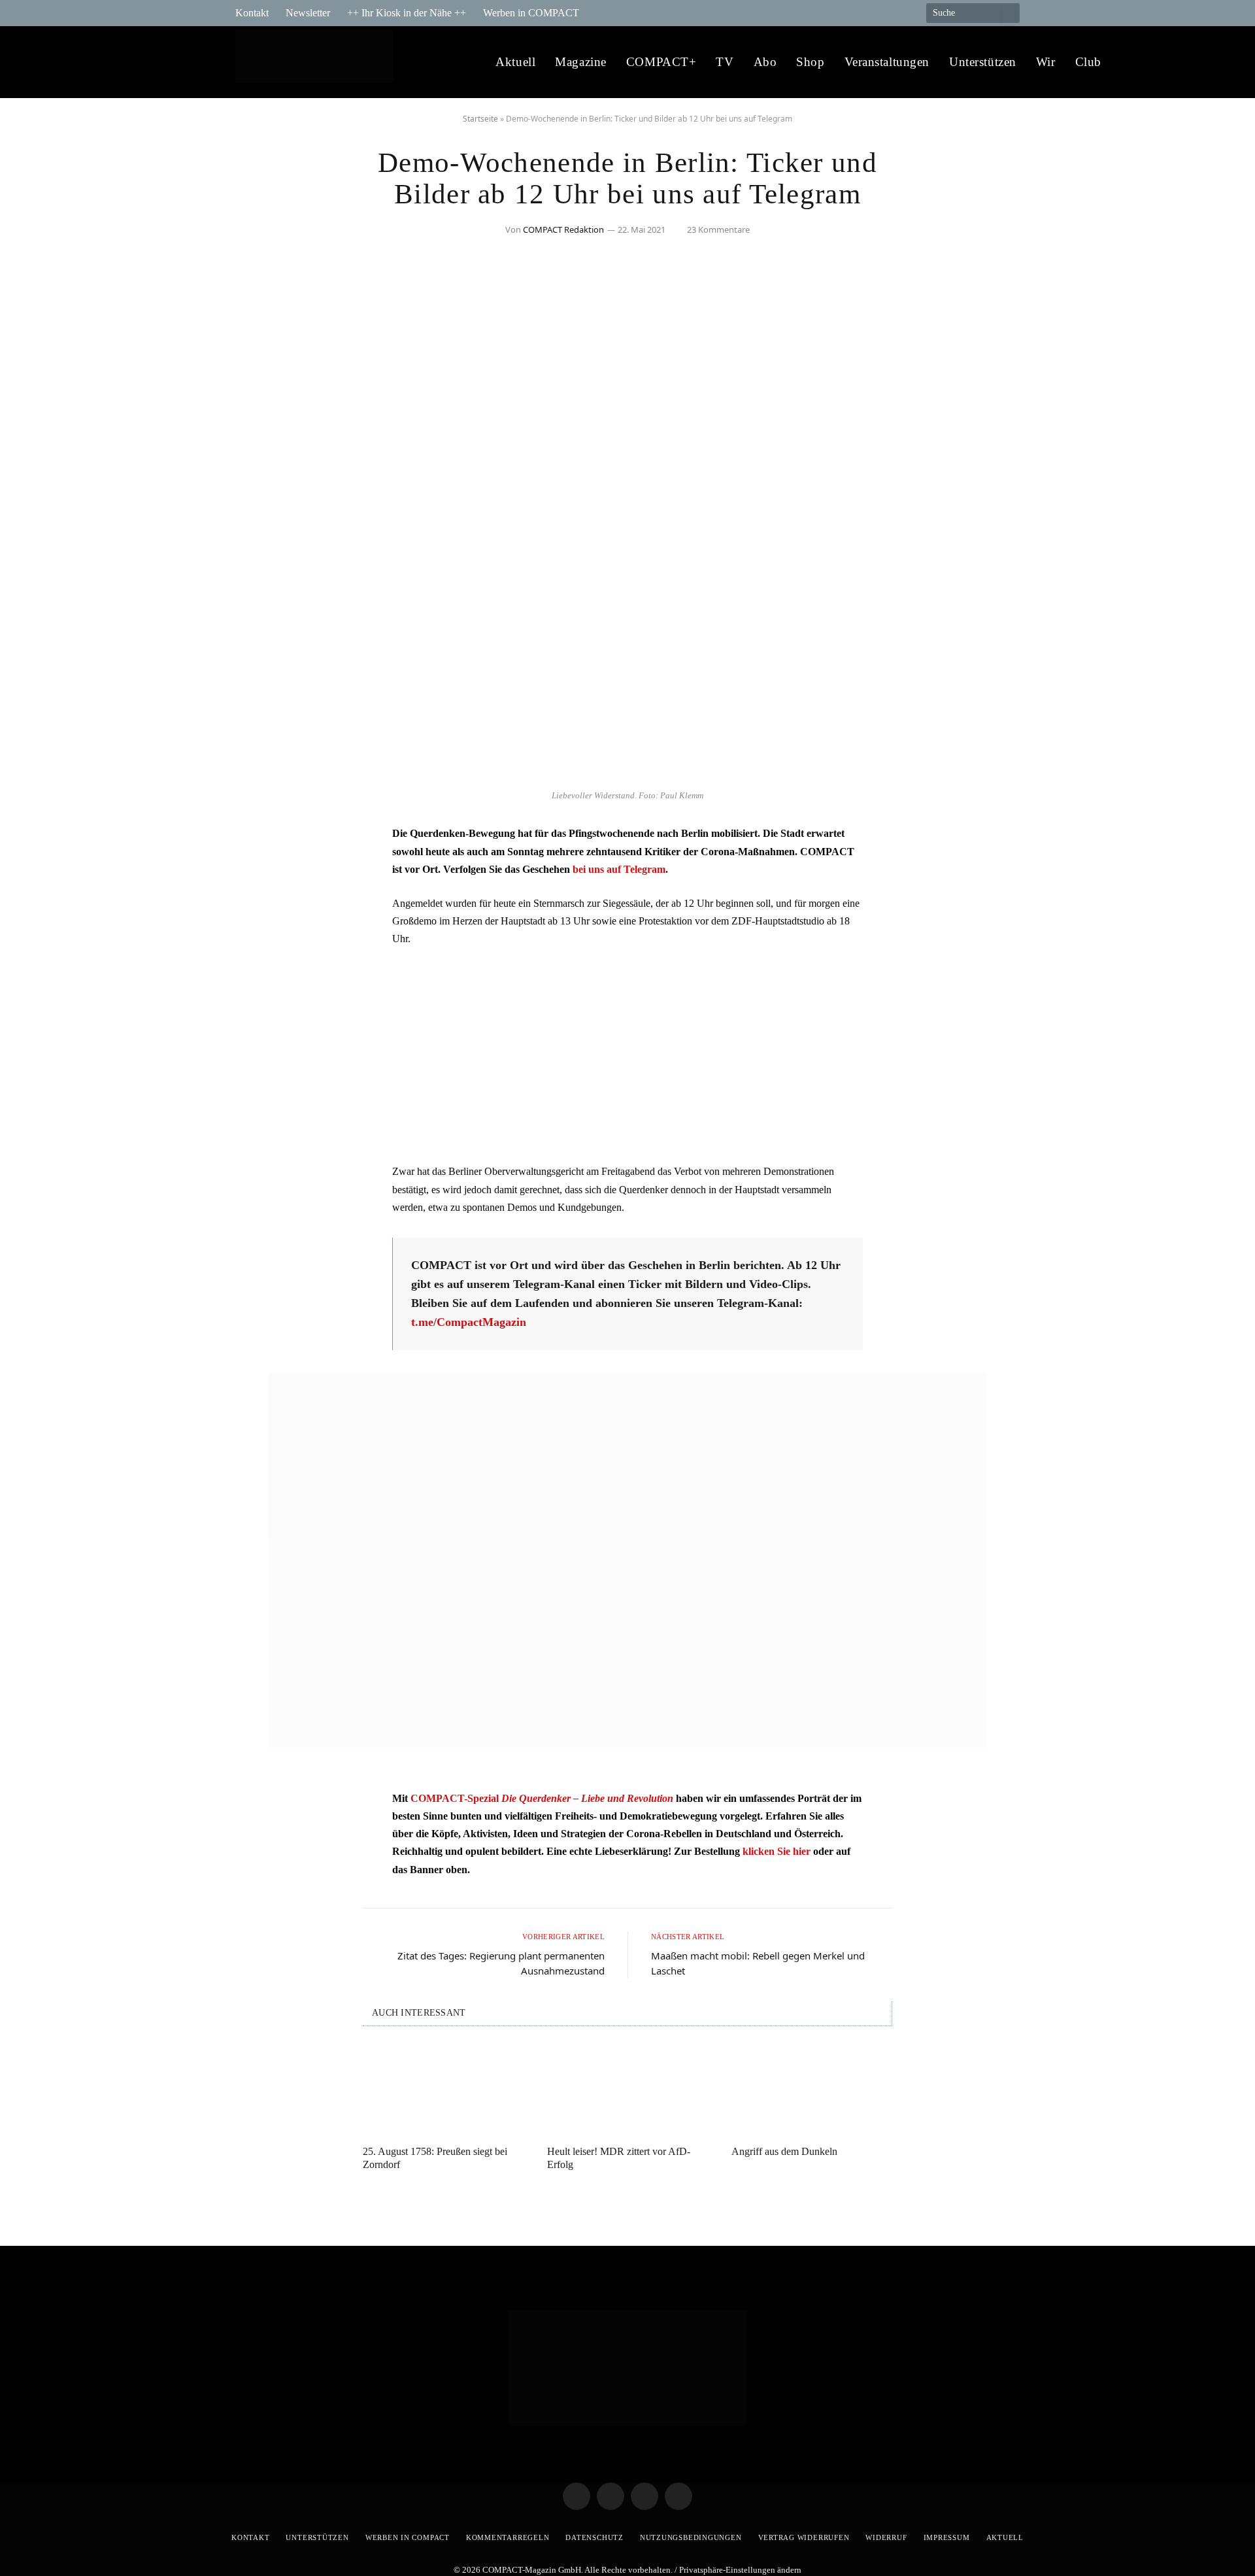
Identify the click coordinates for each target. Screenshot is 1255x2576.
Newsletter (308, 13)
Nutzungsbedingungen (691, 2537)
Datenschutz (594, 2537)
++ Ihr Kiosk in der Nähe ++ (407, 13)
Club (1088, 62)
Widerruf (886, 2537)
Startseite (480, 119)
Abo (765, 62)
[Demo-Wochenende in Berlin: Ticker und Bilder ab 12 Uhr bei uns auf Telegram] (627, 776)
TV (725, 62)
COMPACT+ (661, 62)
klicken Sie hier (777, 1851)
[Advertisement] (627, 1055)
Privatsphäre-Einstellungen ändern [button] (740, 2570)
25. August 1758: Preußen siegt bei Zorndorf (435, 2158)
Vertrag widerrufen (804, 2537)
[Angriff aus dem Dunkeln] (812, 2090)
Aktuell (515, 62)
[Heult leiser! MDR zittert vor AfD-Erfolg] (627, 2090)
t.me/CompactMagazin (469, 1322)
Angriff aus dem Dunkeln (784, 2151)
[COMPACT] (318, 62)
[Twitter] (258, 874)
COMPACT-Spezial (542, 1798)
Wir (1046, 62)
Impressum (947, 2537)
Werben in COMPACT (531, 13)
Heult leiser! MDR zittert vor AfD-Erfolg (619, 2158)
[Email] (258, 907)
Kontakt (252, 13)
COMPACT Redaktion (563, 229)
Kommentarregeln (508, 2537)
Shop (810, 62)
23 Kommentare (718, 229)
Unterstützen (983, 62)
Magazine (581, 62)
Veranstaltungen (887, 62)
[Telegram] (258, 841)
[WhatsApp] (258, 941)
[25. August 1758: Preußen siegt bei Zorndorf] (443, 2090)
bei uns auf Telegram (619, 869)
